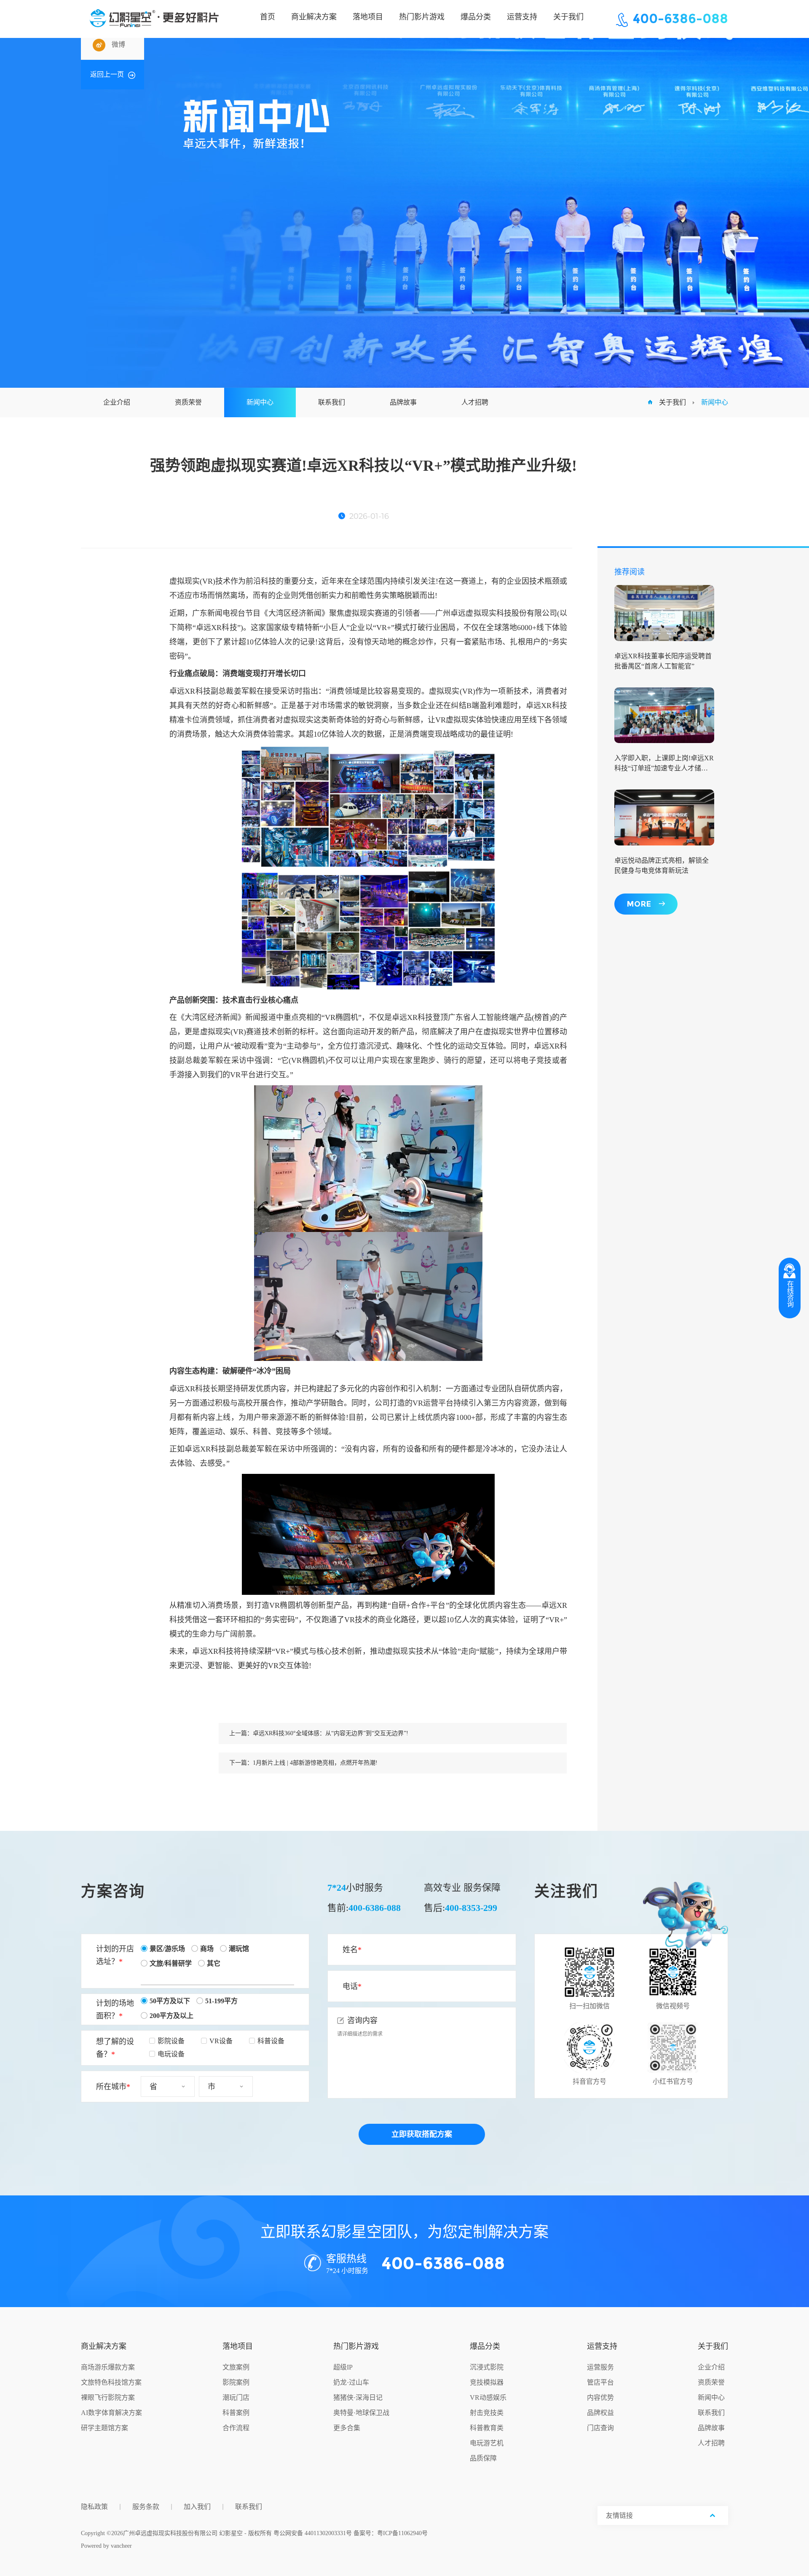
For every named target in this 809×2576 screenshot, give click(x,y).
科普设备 (271, 2041)
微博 (118, 44)
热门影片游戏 (356, 2346)
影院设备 (171, 2041)
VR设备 (221, 2041)
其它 (214, 1963)
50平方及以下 (170, 2001)
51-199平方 (221, 2001)
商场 (207, 1949)
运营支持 (602, 2346)
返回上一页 (107, 74)
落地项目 (238, 2346)
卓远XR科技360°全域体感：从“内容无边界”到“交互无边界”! (331, 1733)
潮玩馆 (239, 1949)
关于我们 (672, 402)
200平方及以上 (171, 2016)
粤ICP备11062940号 (402, 2533)
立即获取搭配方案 (422, 2134)
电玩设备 (171, 2054)
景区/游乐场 (167, 1949)
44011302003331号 (328, 2533)
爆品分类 (485, 2346)
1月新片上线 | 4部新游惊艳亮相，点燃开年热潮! (315, 1763)
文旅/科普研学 (171, 1963)
